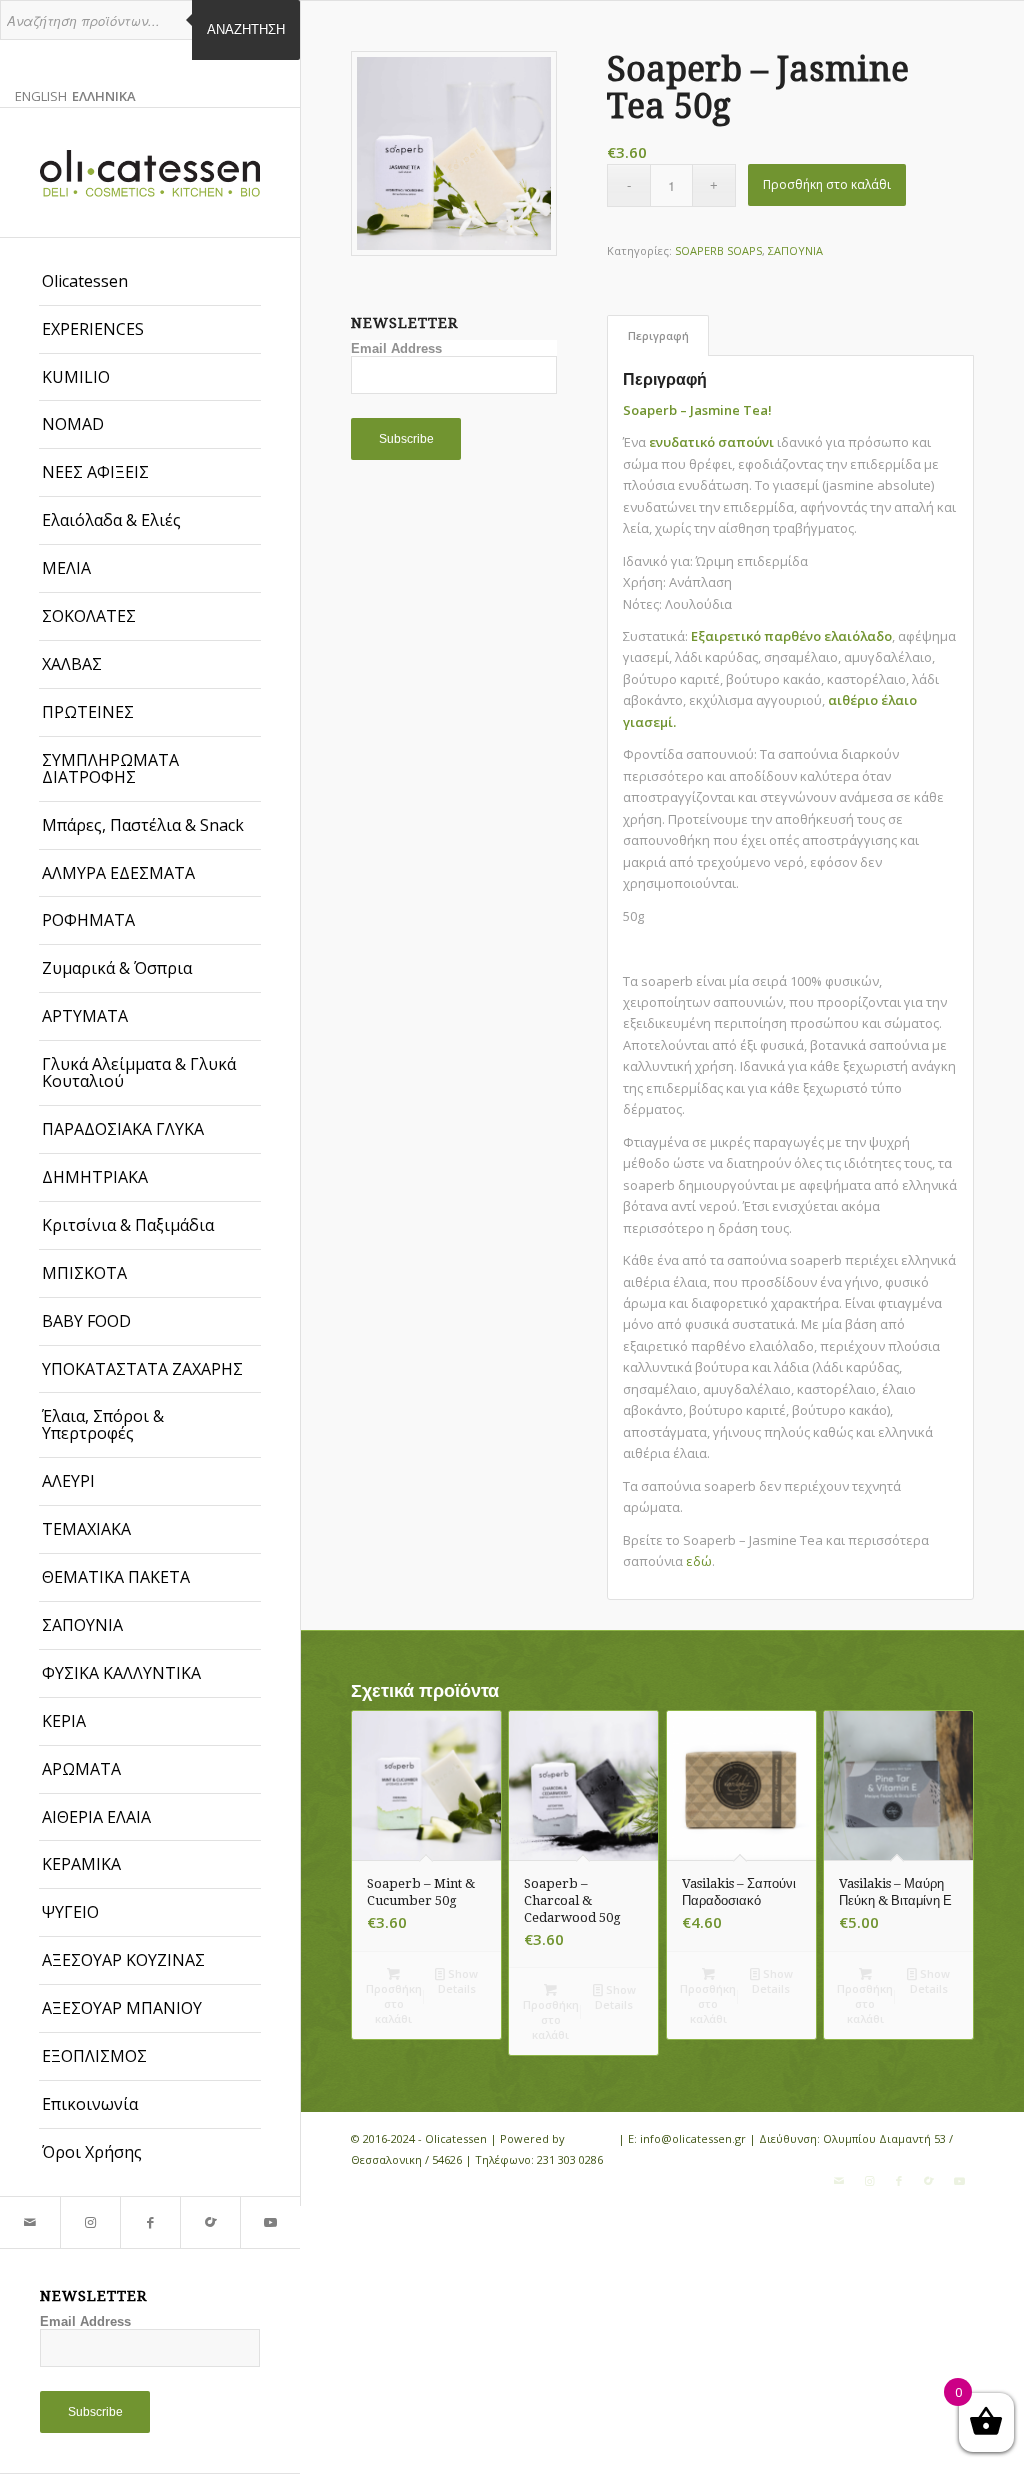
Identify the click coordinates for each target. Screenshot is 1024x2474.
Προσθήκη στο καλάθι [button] (394, 2003)
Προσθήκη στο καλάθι (827, 184)
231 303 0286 (570, 2159)
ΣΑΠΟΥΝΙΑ (795, 250)
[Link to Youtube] (270, 2222)
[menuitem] (150, 282)
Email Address (85, 2321)
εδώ (699, 1561)
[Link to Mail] (30, 2222)
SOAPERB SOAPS (718, 250)
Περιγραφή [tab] (658, 335)
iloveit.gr (591, 2138)
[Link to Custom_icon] (210, 2222)
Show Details (458, 1981)
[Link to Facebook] (150, 2222)
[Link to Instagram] (90, 2222)
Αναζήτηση (246, 29)
